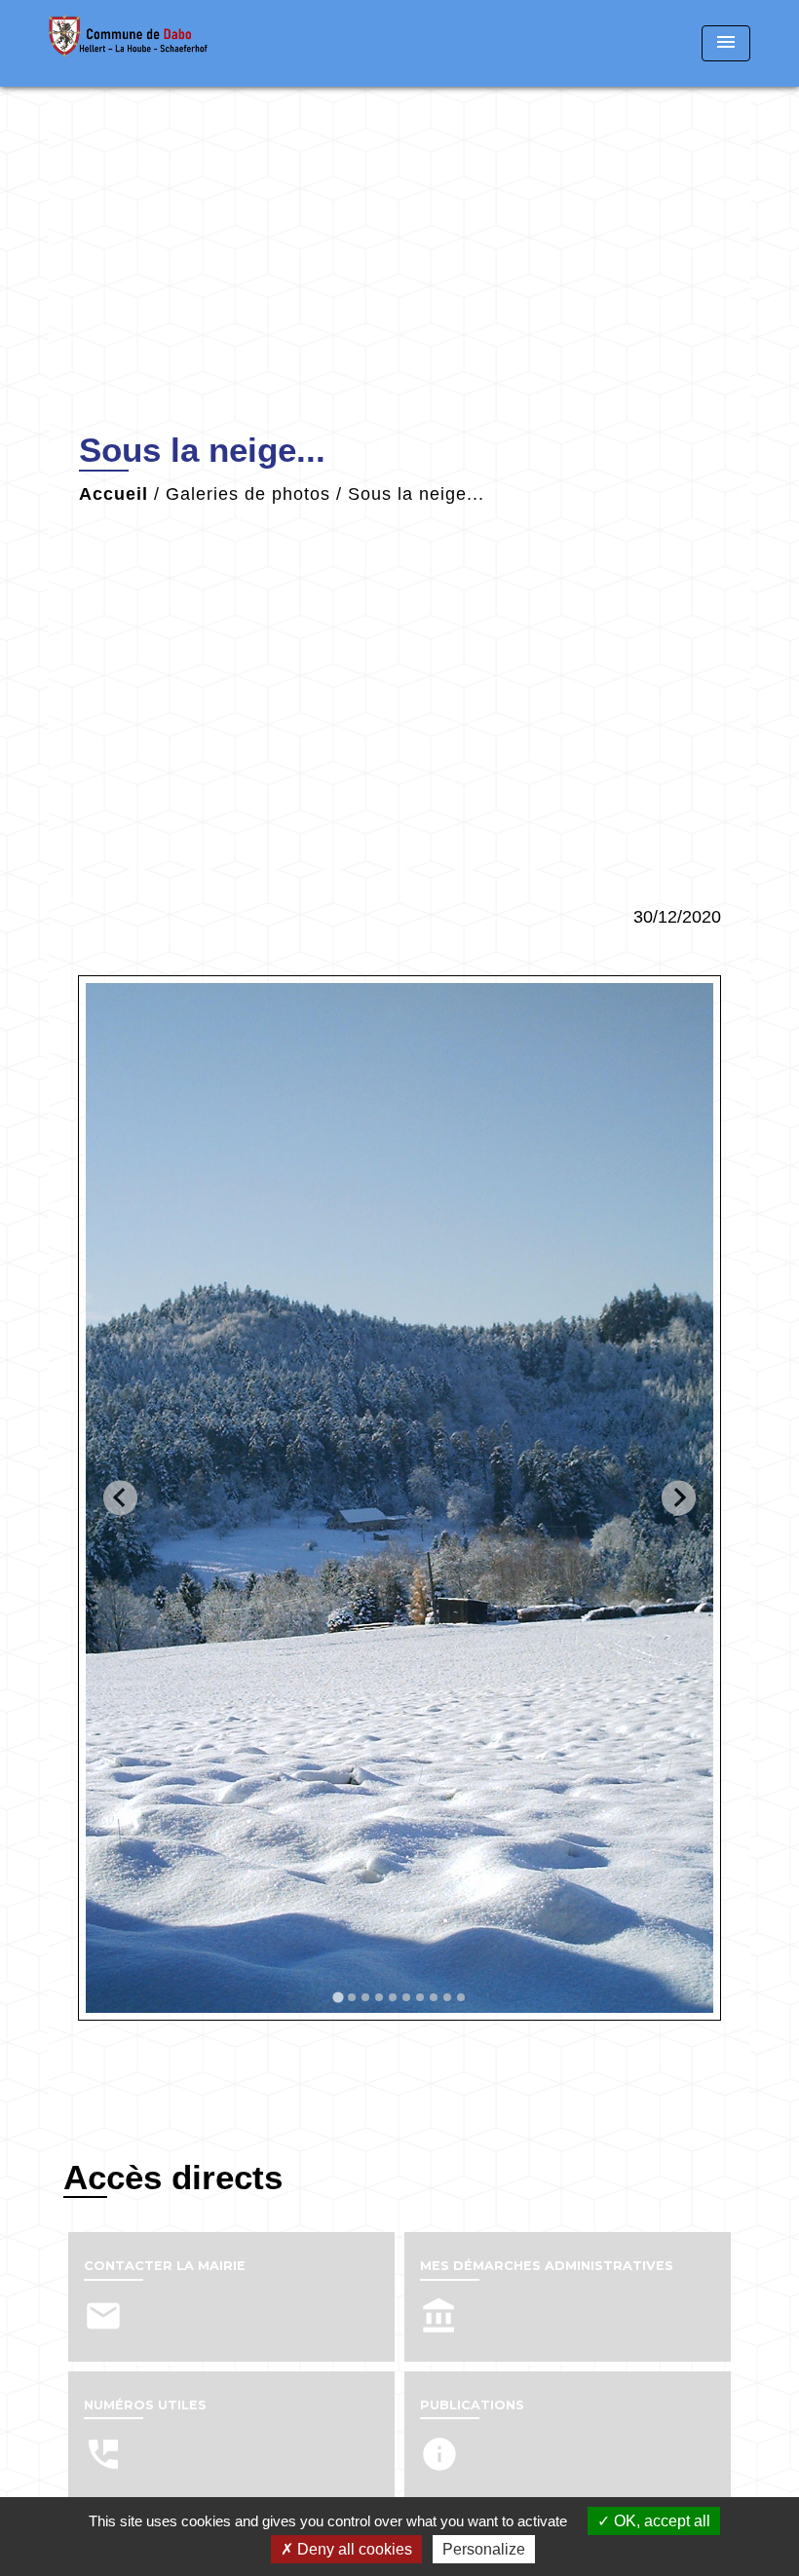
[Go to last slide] (120, 1498)
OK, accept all (660, 2521)
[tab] (338, 1997)
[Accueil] (171, 43)
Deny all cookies (353, 2549)
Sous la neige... (416, 494)
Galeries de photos (248, 494)
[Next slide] (679, 1498)
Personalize (484, 2549)
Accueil (114, 494)
